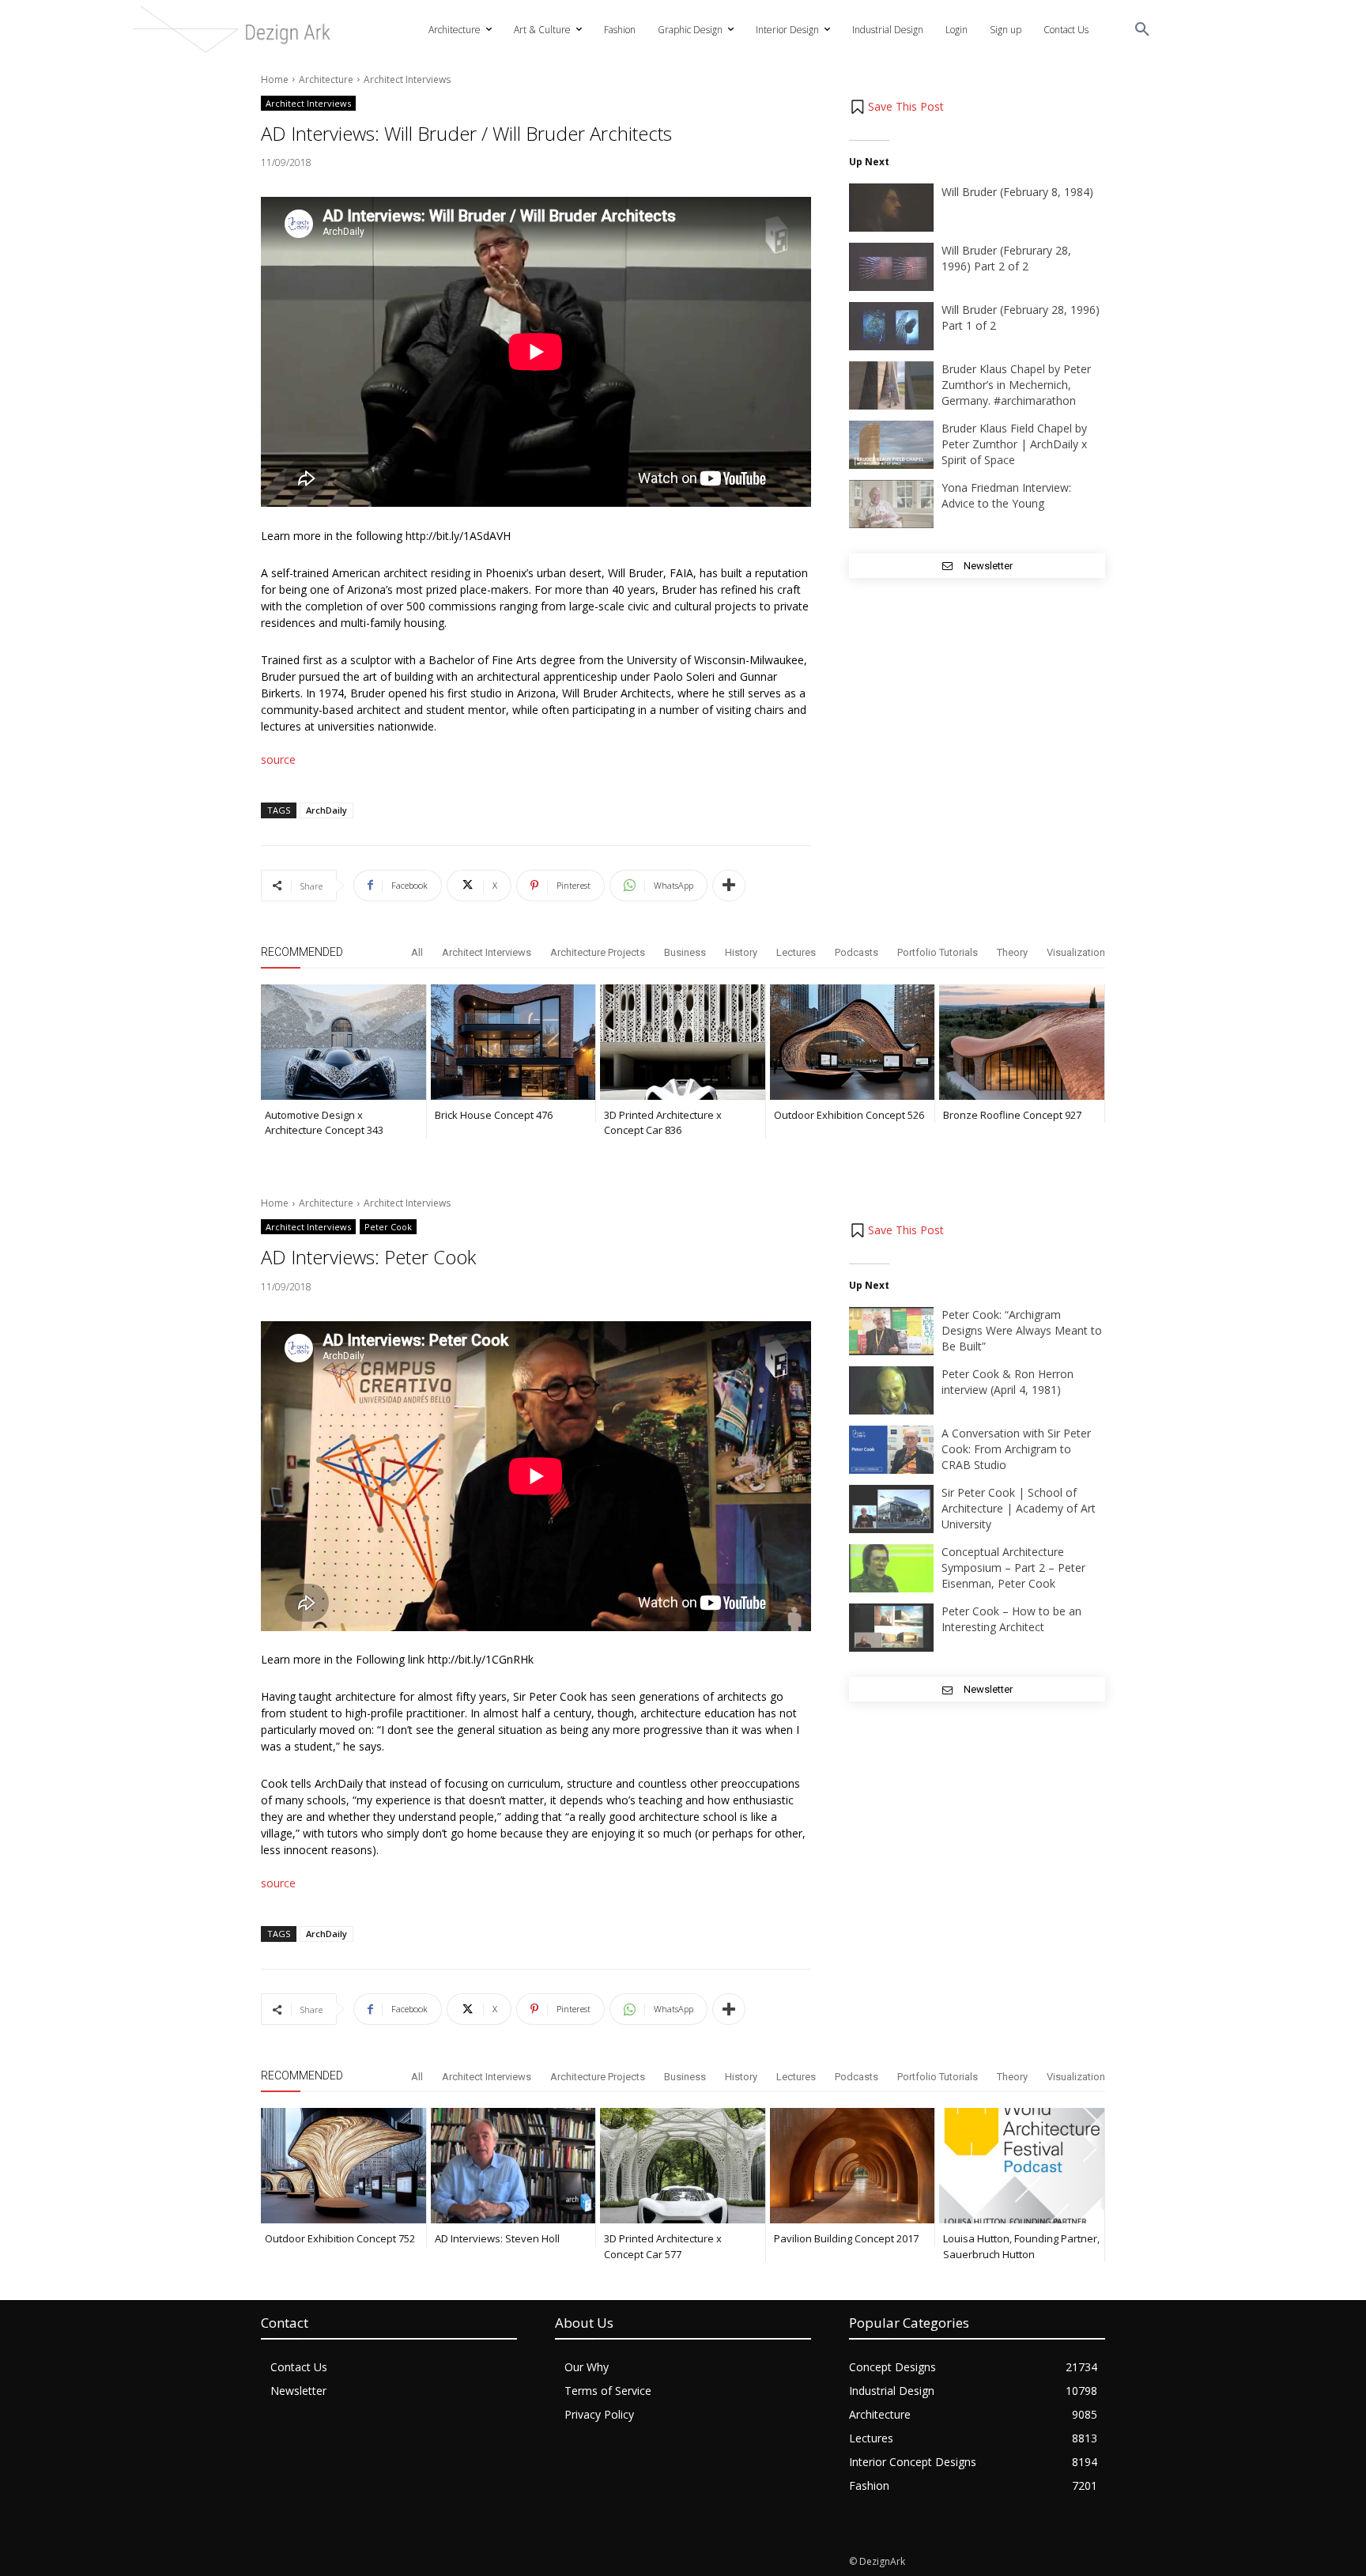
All (417, 952)
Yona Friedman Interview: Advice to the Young (1006, 495)
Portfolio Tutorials (938, 952)
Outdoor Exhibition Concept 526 (849, 1115)
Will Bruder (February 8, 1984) (1017, 192)
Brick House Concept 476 (494, 1115)
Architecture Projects (598, 952)
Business (685, 952)
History (741, 952)
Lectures (796, 952)
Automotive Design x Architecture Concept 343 (324, 1123)
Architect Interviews (407, 79)
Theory (1012, 952)
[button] (1142, 30)
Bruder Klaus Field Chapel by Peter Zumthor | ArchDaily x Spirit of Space (1014, 444)
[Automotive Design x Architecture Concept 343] (343, 1042)
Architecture (326, 79)
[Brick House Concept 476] (513, 1042)
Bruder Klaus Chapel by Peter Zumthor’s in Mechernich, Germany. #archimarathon (1016, 385)
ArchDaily (326, 810)
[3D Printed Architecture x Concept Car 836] (683, 1042)
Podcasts (857, 952)
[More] (729, 886)
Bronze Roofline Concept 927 (1012, 1115)
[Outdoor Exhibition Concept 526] (853, 1042)
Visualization (1076, 952)
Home (275, 79)
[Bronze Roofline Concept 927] (1022, 1042)
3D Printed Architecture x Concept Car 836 (663, 1123)
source (278, 759)
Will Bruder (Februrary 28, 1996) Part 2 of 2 (1006, 258)
